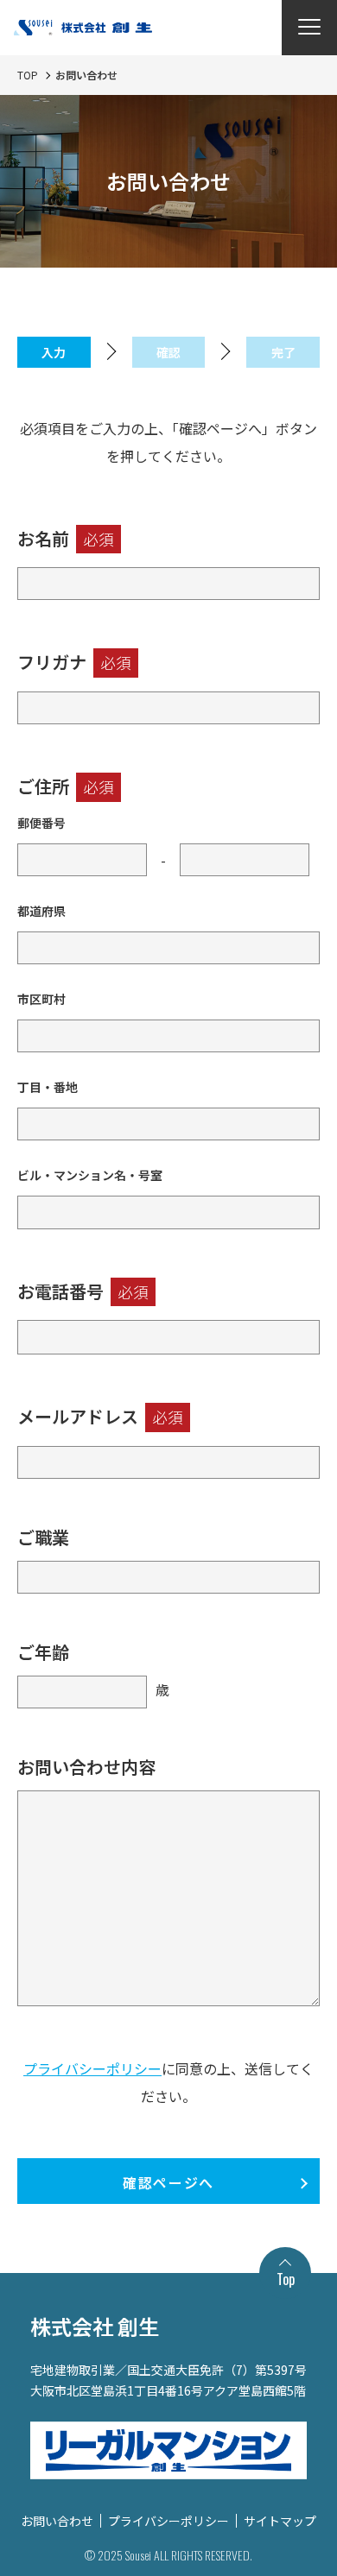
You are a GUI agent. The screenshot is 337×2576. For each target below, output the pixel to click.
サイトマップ (280, 2521)
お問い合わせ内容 (86, 1767)
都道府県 (41, 911)
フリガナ (74, 662)
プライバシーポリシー (92, 2068)
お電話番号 (83, 1291)
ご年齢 (43, 1652)
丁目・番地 (48, 1087)
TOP (28, 75)
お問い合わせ (57, 2521)
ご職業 (43, 1537)
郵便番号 (41, 823)
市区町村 (41, 999)
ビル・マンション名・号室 (90, 1175)
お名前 (66, 538)
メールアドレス (100, 1416)
